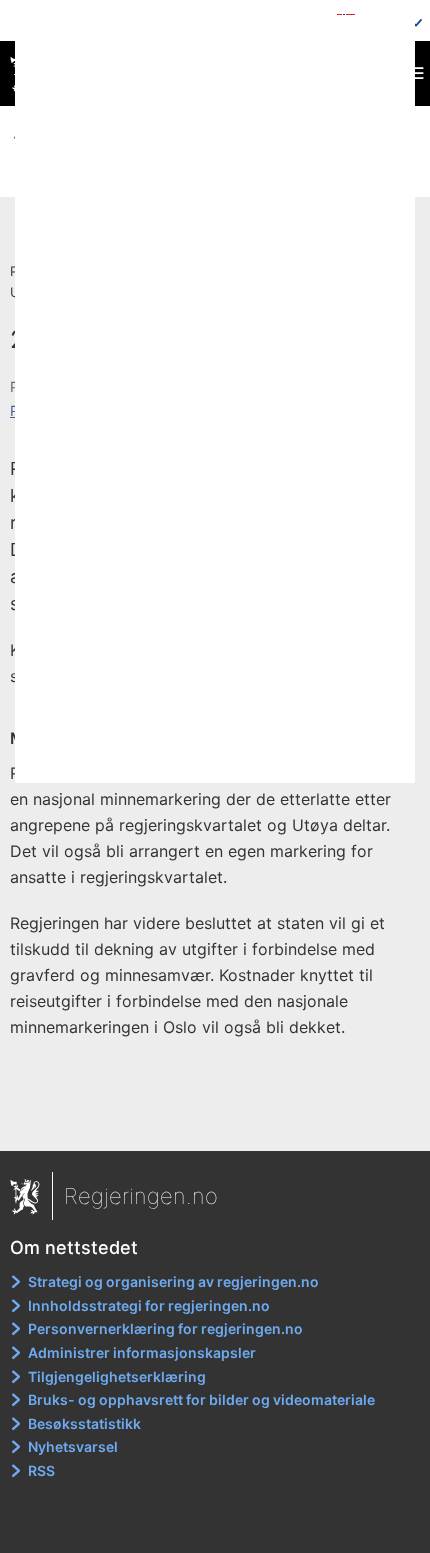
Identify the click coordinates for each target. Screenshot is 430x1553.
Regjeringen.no (141, 1196)
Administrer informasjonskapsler (142, 1352)
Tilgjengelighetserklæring (117, 1376)
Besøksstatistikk (84, 1423)
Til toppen (215, 1122)
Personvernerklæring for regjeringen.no (165, 1328)
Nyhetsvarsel (73, 1446)
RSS (41, 1470)
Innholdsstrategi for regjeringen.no (149, 1305)
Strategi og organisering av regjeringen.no (173, 1281)
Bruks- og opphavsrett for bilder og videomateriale (201, 1399)
